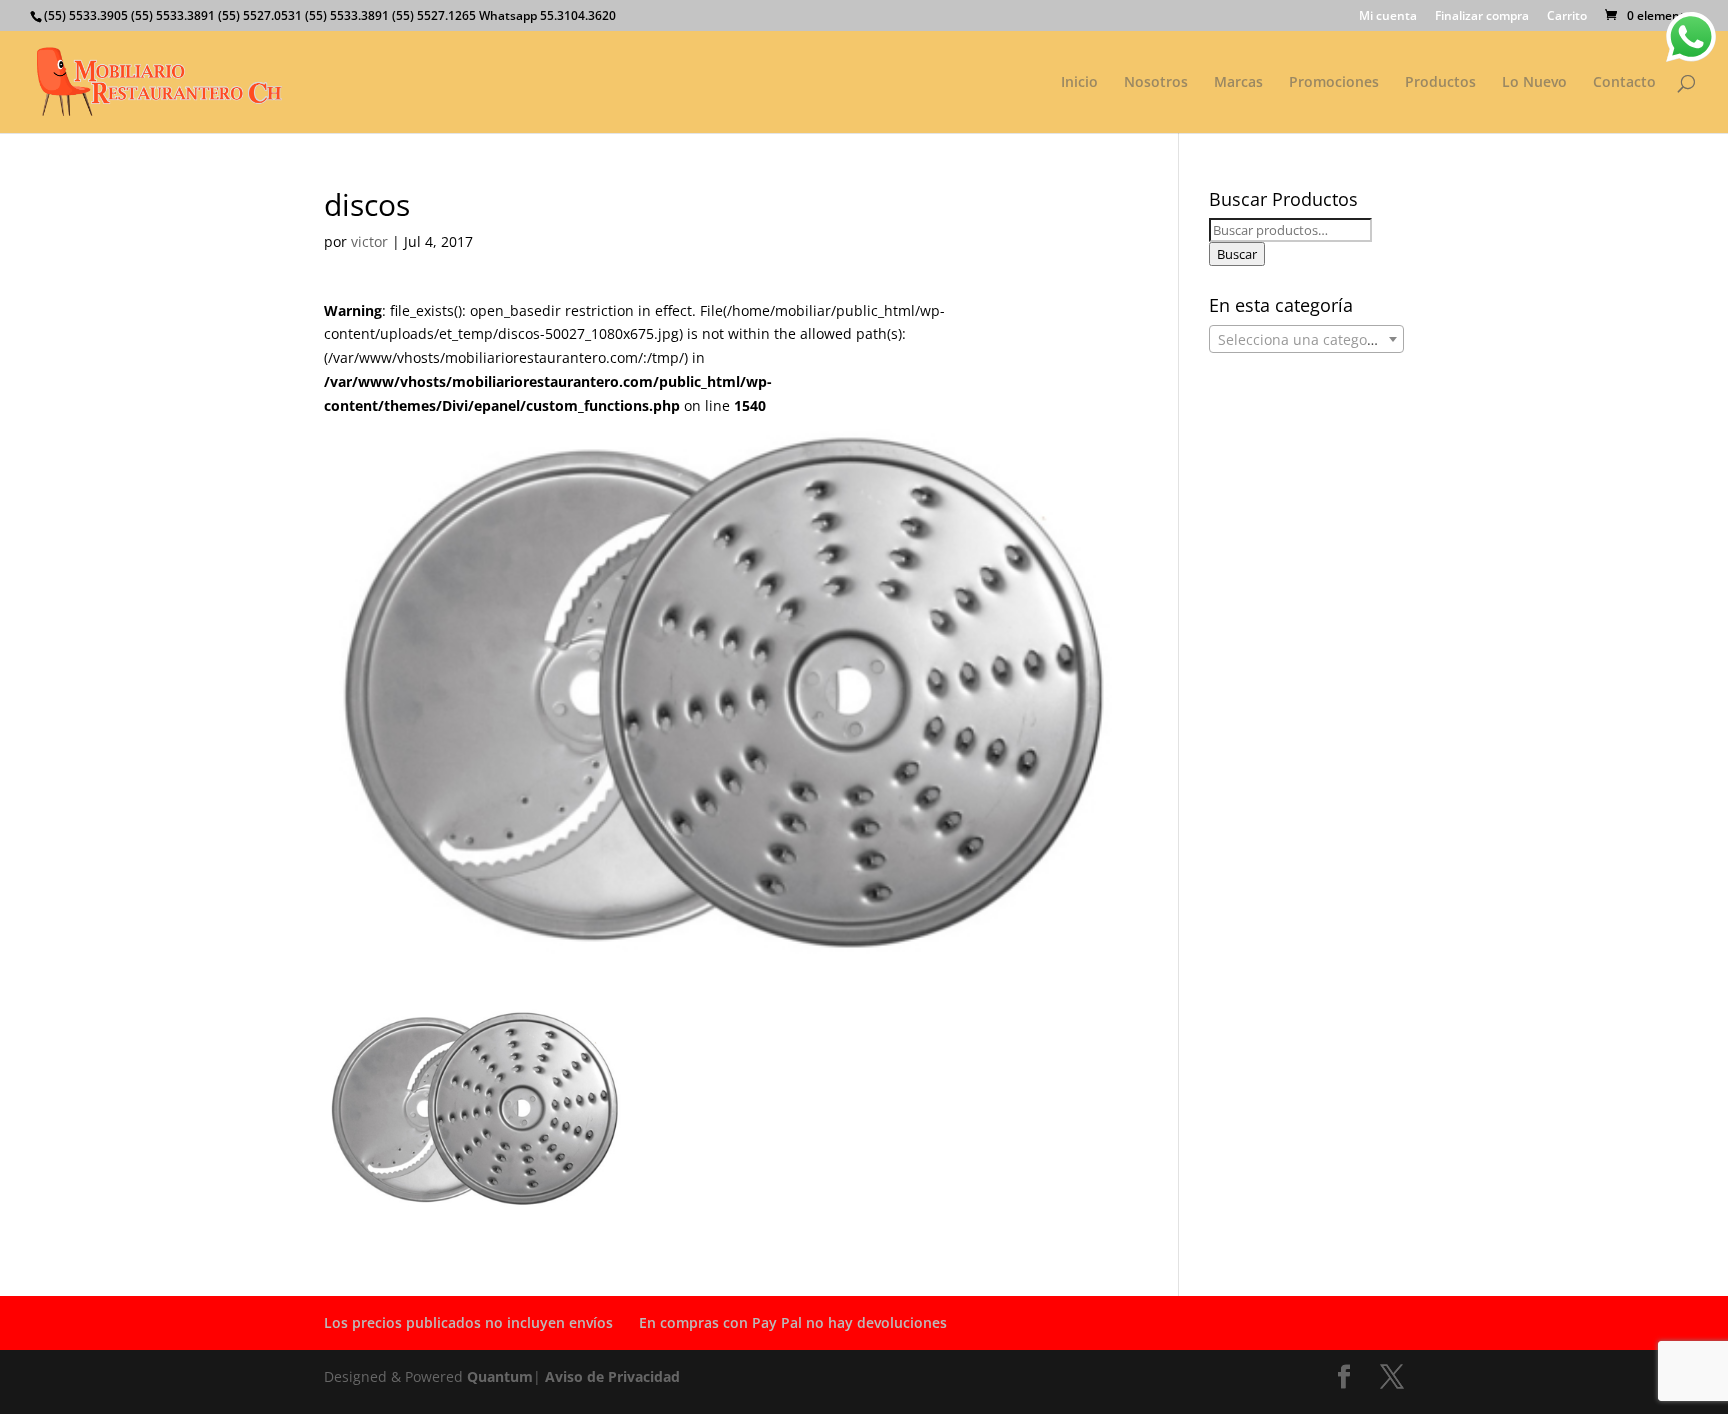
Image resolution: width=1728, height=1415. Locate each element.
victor (369, 241)
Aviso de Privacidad (612, 1376)
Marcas (1238, 83)
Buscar (1237, 254)
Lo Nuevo (1534, 83)
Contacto (1624, 83)
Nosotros (1156, 83)
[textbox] (1306, 340)
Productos (1440, 83)
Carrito (1567, 17)
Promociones (1334, 83)
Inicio (1079, 83)
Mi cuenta (1388, 17)
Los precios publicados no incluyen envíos (468, 1322)
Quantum (500, 1376)
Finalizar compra (1482, 17)
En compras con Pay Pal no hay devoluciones (793, 1322)
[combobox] (1306, 339)
